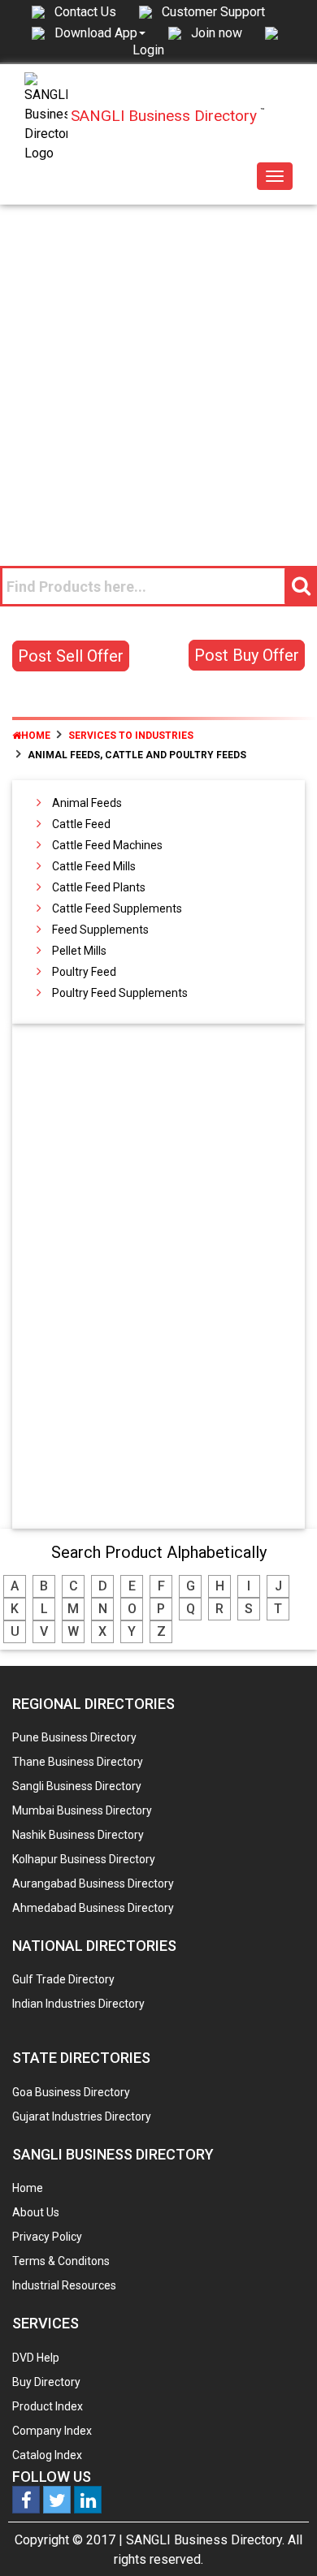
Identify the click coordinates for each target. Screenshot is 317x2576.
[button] (100, 32)
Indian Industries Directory (78, 2004)
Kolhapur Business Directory (84, 1859)
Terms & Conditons (61, 2261)
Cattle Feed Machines (107, 845)
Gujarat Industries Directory (82, 2116)
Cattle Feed (81, 824)
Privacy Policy (47, 2237)
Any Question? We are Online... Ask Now (280, 2538)
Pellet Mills (79, 951)
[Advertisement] (158, 371)
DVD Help (36, 2358)
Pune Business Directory (74, 1737)
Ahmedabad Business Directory (93, 1908)
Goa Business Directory (71, 2092)
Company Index (52, 2431)
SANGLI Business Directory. (205, 2540)
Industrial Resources (64, 2285)
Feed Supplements (100, 930)
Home (36, 736)
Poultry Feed (84, 972)
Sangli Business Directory (77, 1786)
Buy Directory (46, 2382)
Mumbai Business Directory (82, 1810)
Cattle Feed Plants (99, 887)
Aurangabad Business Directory (93, 1883)
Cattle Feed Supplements (117, 908)
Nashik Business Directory (78, 1835)
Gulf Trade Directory (63, 1979)
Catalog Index (47, 2455)
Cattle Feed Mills (94, 866)
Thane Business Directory (78, 1762)
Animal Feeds (87, 803)
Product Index (48, 2406)
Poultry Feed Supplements (120, 993)
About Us (36, 2212)
